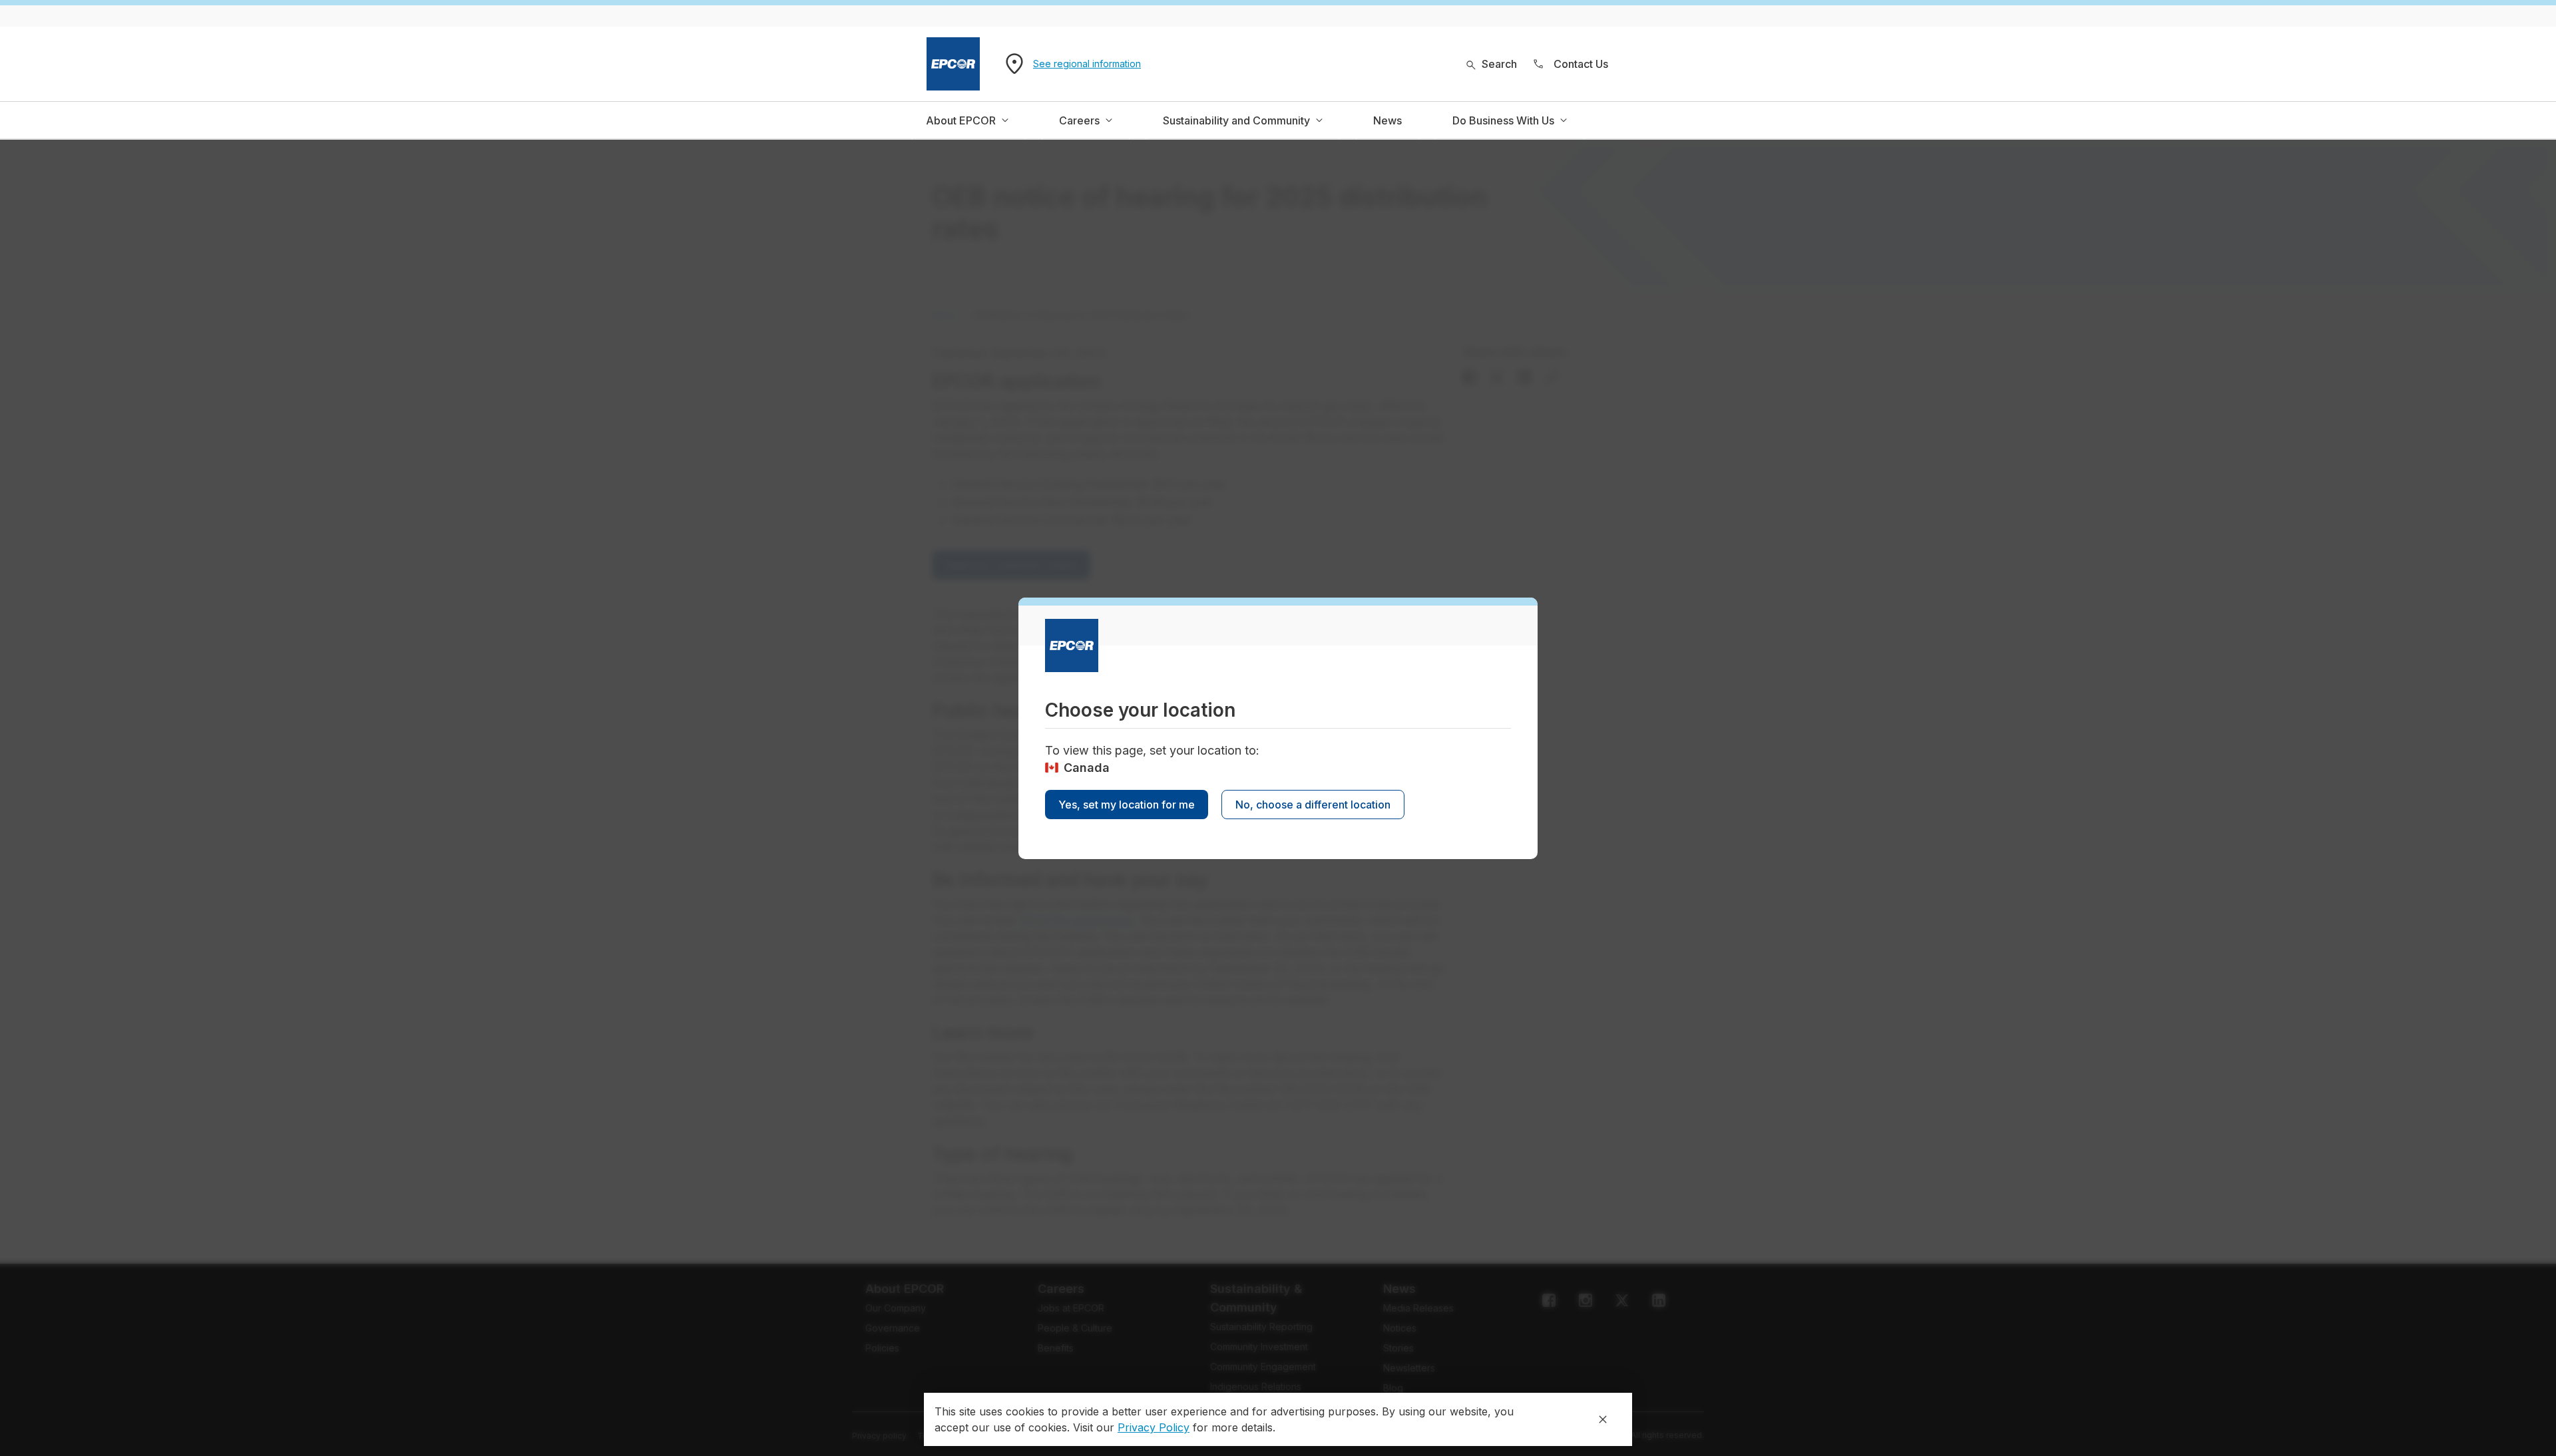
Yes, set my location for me (1127, 805)
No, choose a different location (1313, 805)
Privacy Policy (1154, 1427)
